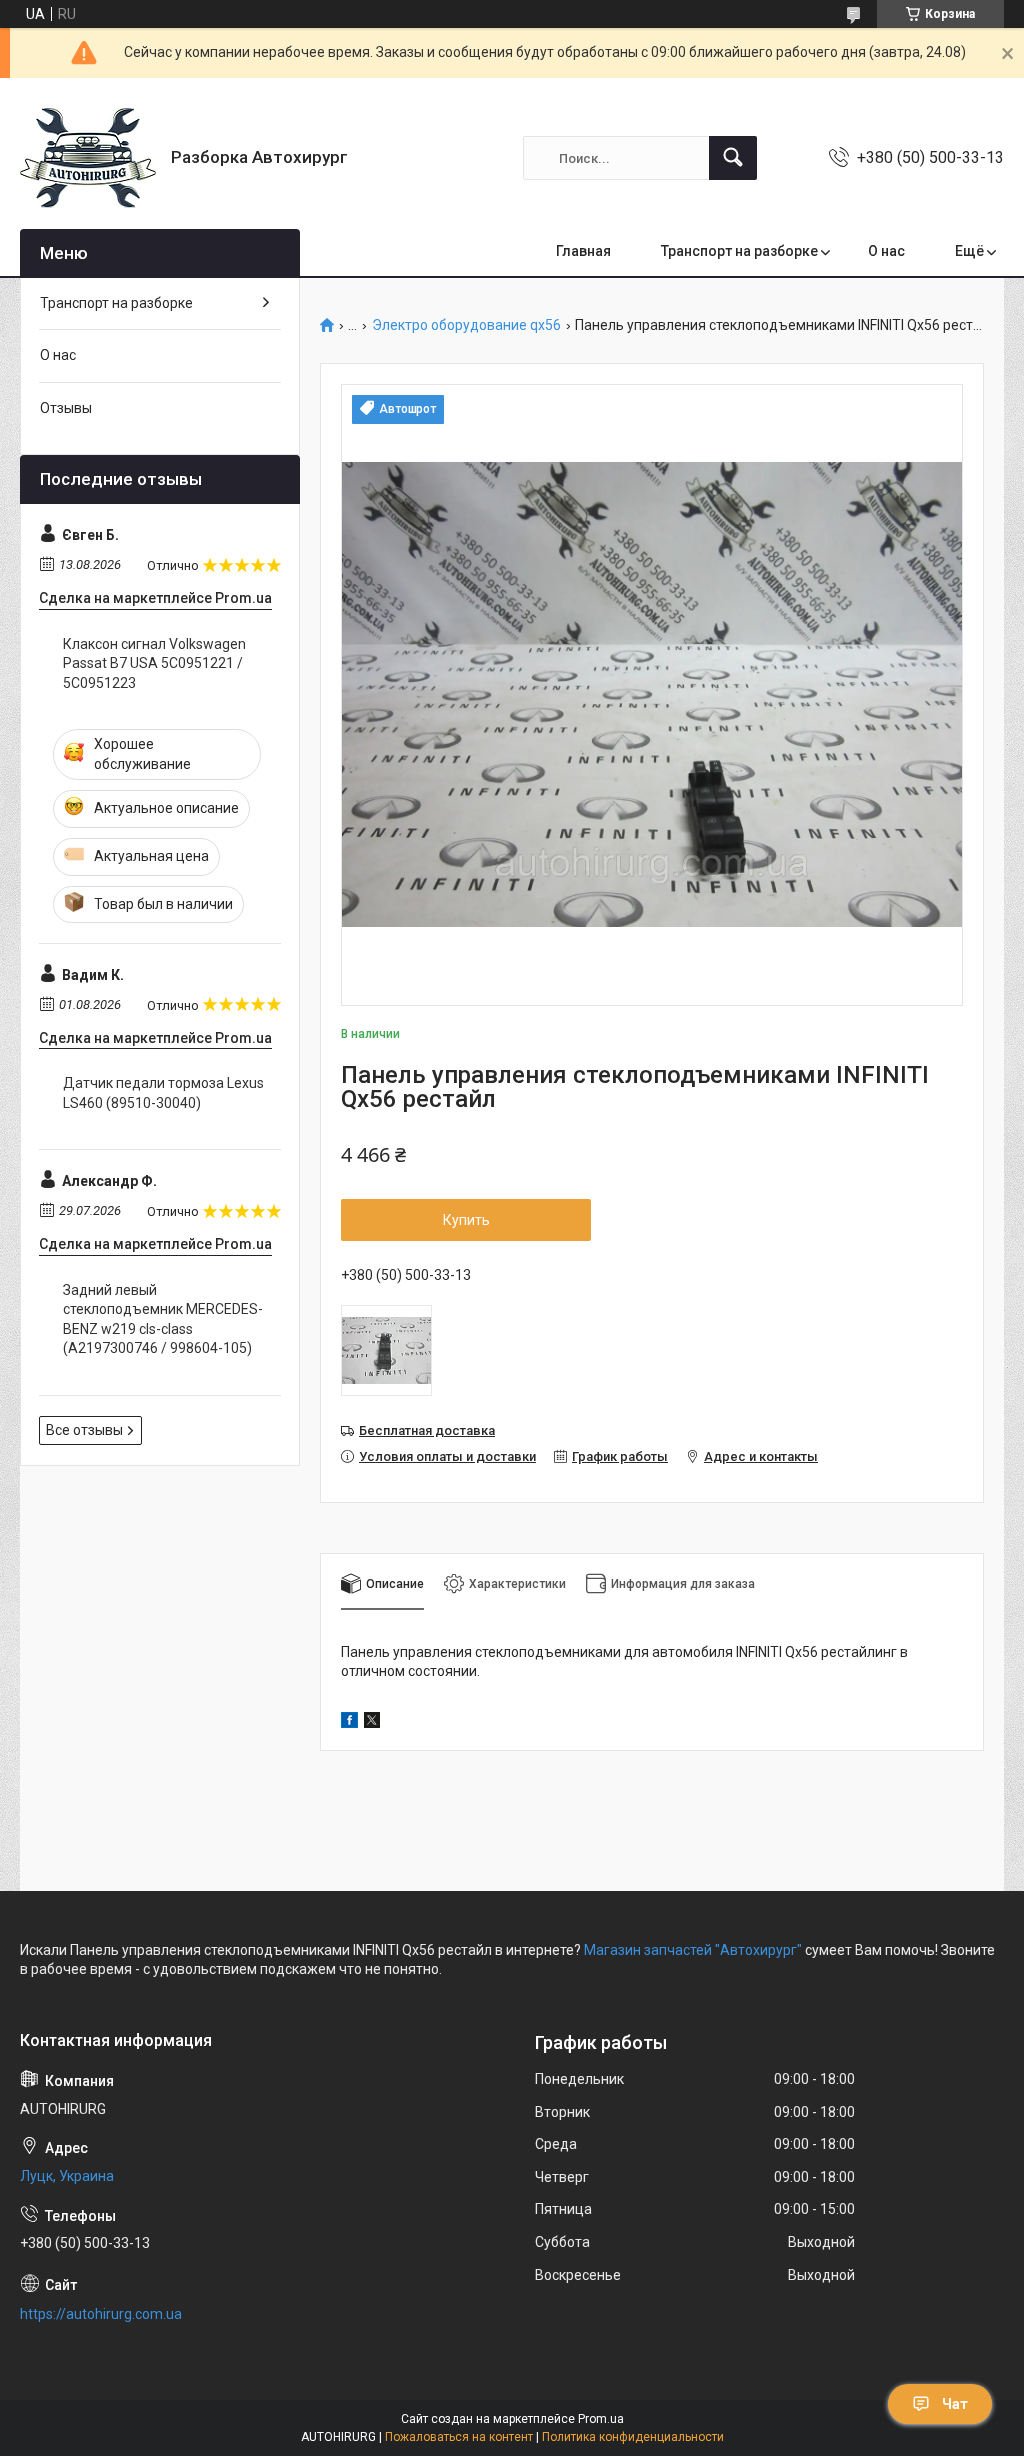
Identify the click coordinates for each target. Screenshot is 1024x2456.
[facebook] (349, 1723)
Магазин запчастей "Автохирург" (693, 1950)
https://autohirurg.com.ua (101, 2314)
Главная (583, 251)
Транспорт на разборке (739, 251)
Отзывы (66, 408)
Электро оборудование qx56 (466, 325)
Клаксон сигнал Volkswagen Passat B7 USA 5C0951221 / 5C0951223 (154, 663)
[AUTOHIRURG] (88, 158)
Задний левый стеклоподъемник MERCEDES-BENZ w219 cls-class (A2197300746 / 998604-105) (163, 1319)
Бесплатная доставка (427, 1430)
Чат (955, 2404)
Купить (466, 1220)
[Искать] (733, 158)
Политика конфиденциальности (633, 2437)
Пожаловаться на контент (459, 2437)
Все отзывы (84, 1430)
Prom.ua (601, 2419)
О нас (886, 251)
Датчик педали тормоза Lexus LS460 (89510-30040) (163, 1093)
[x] (372, 1723)
